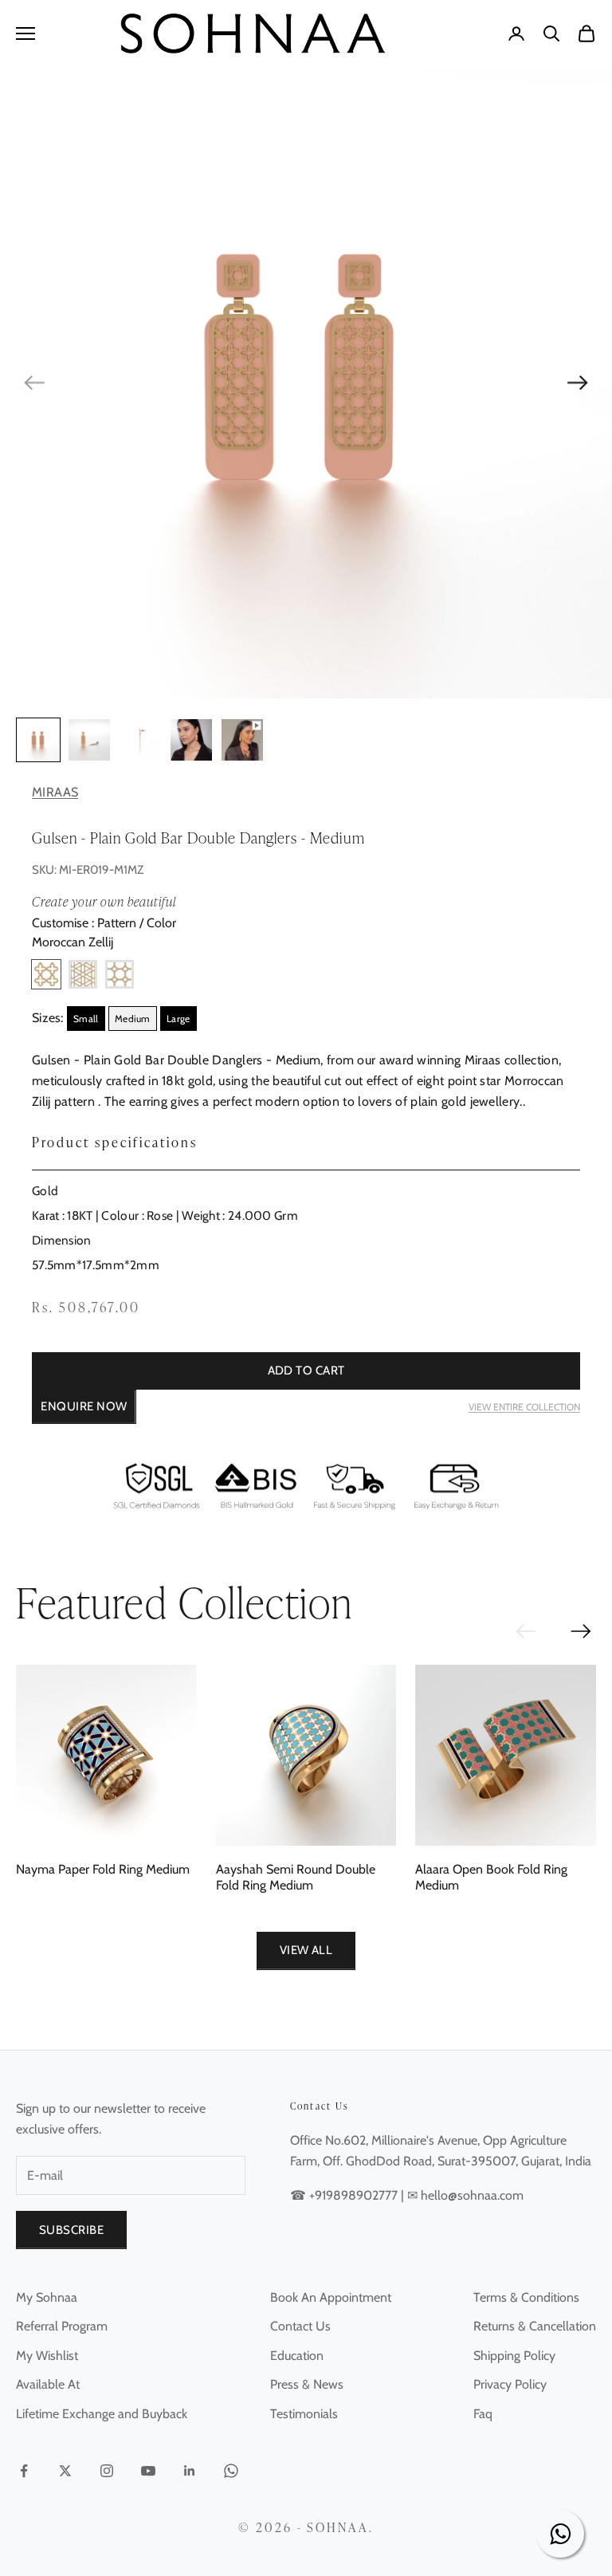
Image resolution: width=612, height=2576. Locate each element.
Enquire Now (84, 1406)
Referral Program (62, 2326)
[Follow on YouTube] (148, 2471)
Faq (483, 2414)
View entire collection (524, 1407)
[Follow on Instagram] (107, 2471)
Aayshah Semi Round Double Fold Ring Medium (296, 1877)
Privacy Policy (510, 2384)
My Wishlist (47, 2356)
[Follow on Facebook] (24, 2471)
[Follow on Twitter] (65, 2471)
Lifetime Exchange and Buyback (102, 2414)
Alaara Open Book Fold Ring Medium (491, 1877)
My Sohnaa (47, 2297)
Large (178, 1019)
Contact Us (300, 2326)
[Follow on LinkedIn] (190, 2471)
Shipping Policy (514, 2356)
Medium (133, 1019)
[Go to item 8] (191, 740)
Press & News (307, 2384)
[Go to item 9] (242, 740)
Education (297, 2356)
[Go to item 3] (38, 740)
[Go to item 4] (89, 740)
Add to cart (306, 1371)
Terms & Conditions (526, 2297)
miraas (55, 792)
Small (86, 1019)
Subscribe (71, 2230)
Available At (48, 2384)
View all (306, 1950)
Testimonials (304, 2414)
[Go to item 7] (140, 740)
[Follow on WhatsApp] (231, 2471)
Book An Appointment (331, 2297)
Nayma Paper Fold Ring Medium (103, 1869)
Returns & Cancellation (535, 2326)
